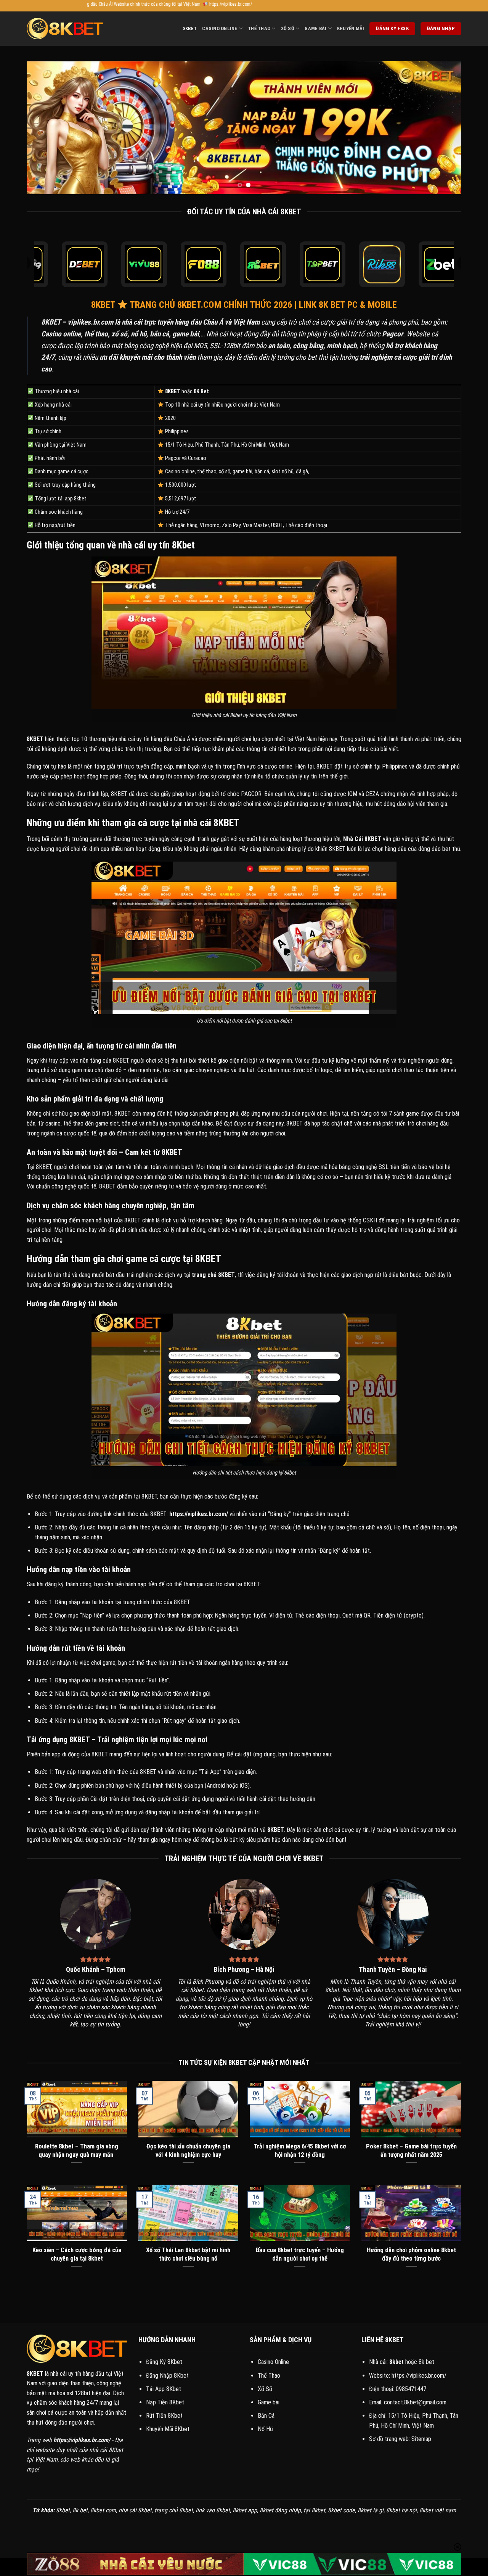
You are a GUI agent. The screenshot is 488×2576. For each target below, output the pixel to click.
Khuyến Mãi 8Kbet (168, 2429)
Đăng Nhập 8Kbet (167, 2376)
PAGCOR (251, 794)
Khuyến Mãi (351, 28)
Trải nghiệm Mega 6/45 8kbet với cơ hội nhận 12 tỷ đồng (300, 2151)
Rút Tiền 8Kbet (164, 2416)
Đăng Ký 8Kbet (164, 2362)
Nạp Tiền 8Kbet (165, 2402)
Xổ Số (288, 28)
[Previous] (45, 128)
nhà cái (127, 739)
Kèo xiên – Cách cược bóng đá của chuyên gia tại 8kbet (77, 2254)
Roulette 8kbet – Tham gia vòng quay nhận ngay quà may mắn (77, 2151)
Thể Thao (259, 28)
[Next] (443, 128)
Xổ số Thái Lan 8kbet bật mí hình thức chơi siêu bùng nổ (188, 2254)
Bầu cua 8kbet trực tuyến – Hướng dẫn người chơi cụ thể (300, 2254)
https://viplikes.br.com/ (419, 2376)
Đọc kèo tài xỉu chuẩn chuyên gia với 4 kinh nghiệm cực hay (188, 2151)
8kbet (190, 28)
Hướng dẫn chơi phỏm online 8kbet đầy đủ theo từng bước (411, 2254)
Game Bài (315, 28)
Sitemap (421, 2439)
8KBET (51, 322)
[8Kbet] (65, 29)
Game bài (269, 2402)
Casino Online (220, 28)
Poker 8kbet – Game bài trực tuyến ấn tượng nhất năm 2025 (411, 2151)
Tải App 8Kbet (164, 2389)
